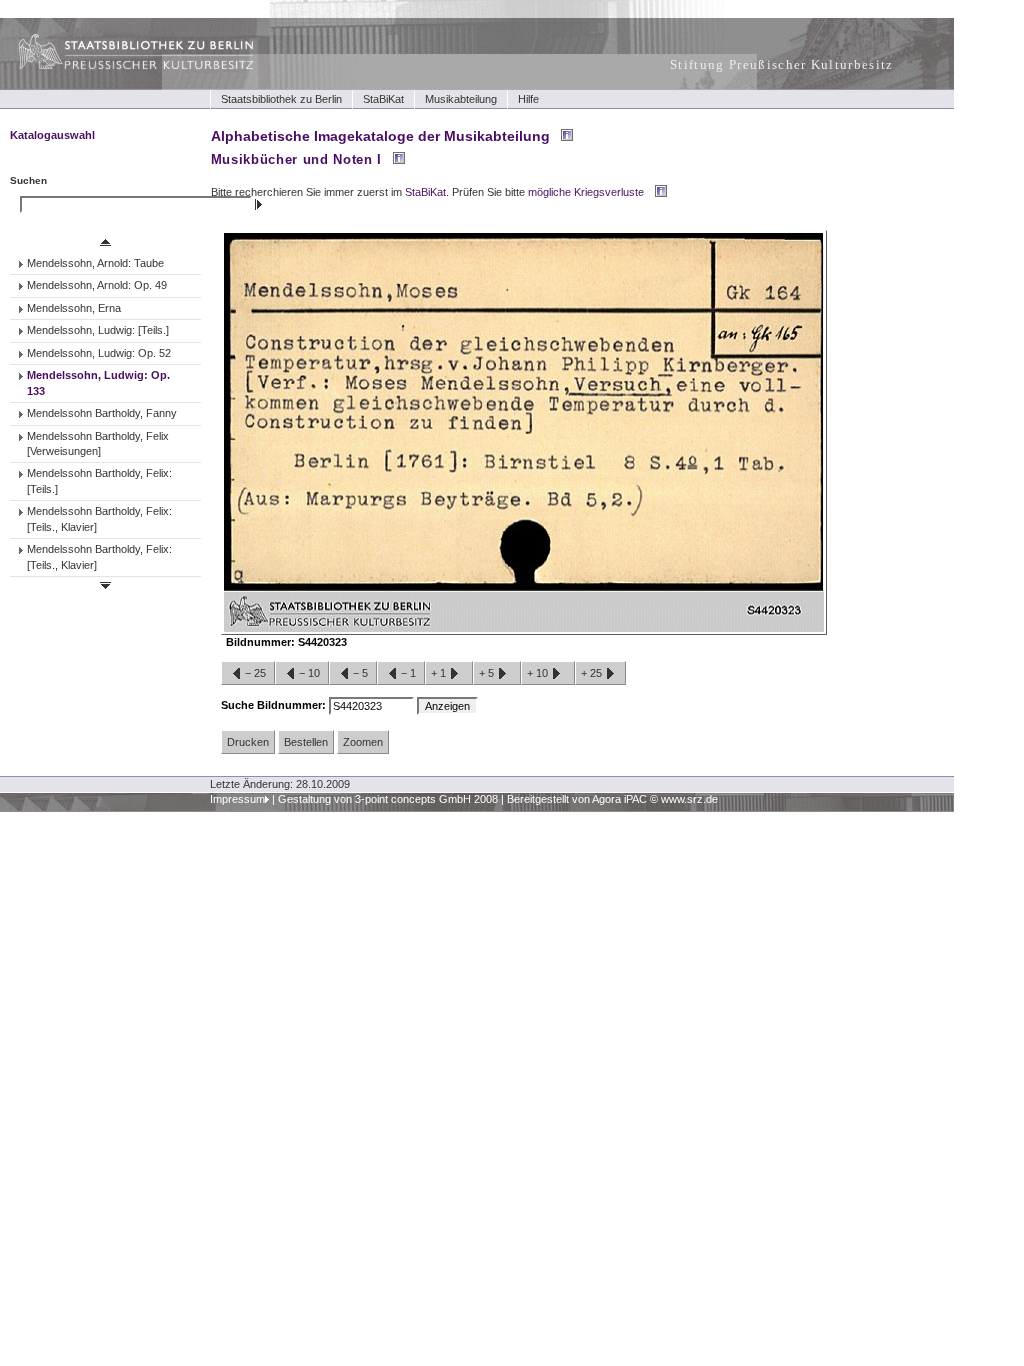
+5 (488, 673)
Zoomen (363, 742)
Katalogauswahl (52, 135)
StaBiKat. (427, 192)
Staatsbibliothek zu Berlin (281, 99)
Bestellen (306, 742)
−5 (360, 673)
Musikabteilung (461, 99)
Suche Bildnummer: (275, 705)
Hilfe (528, 99)
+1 (440, 673)
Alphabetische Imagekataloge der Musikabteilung (380, 136)
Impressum (237, 799)
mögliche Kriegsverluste (586, 192)
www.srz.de (689, 799)
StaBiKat (383, 99)
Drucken (248, 742)
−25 (255, 673)
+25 (593, 673)
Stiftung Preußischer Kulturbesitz (782, 64)
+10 (539, 673)
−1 (408, 673)
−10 (309, 673)
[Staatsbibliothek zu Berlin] (118, 67)
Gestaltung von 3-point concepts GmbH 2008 (388, 799)
